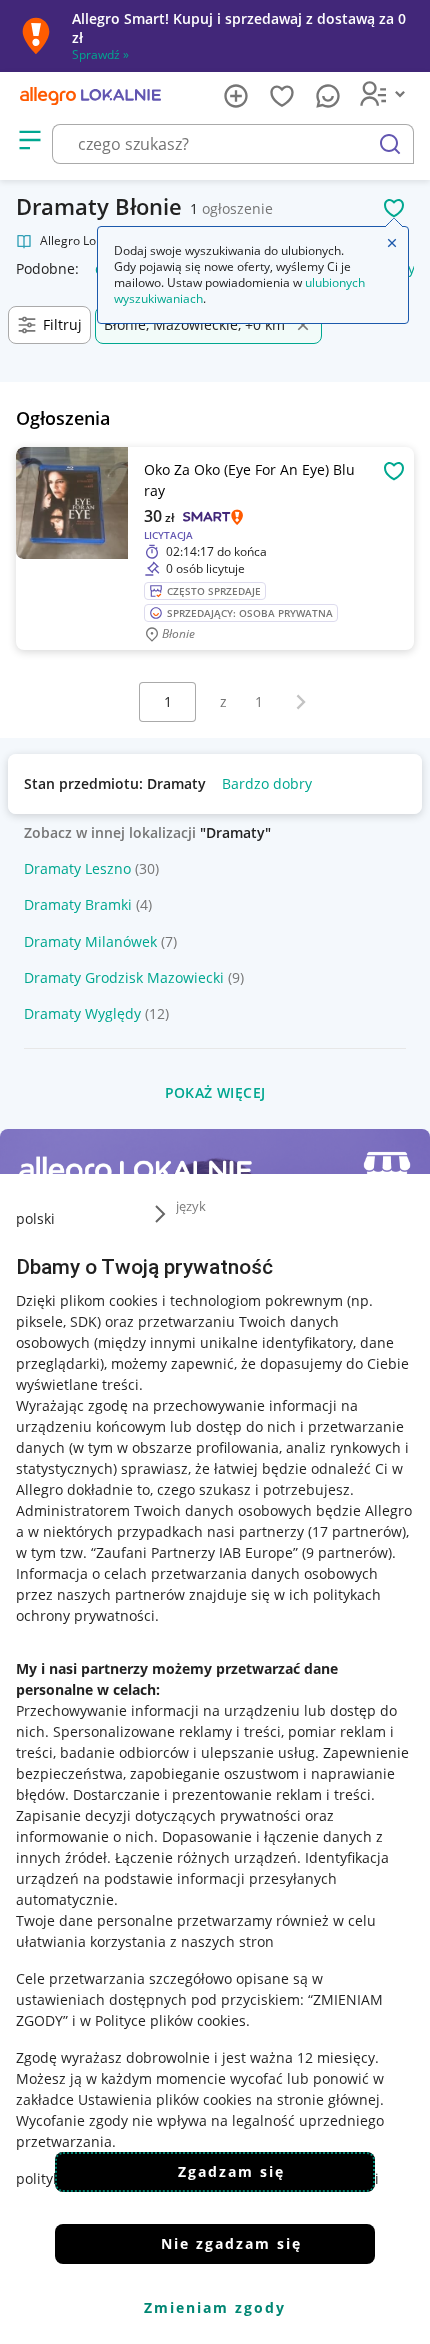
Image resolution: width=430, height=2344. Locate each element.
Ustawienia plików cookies (165, 2099)
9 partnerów (347, 1552)
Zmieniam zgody (215, 2307)
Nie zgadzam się (231, 2243)
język (191, 1206)
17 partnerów (357, 1531)
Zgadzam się (231, 2171)
